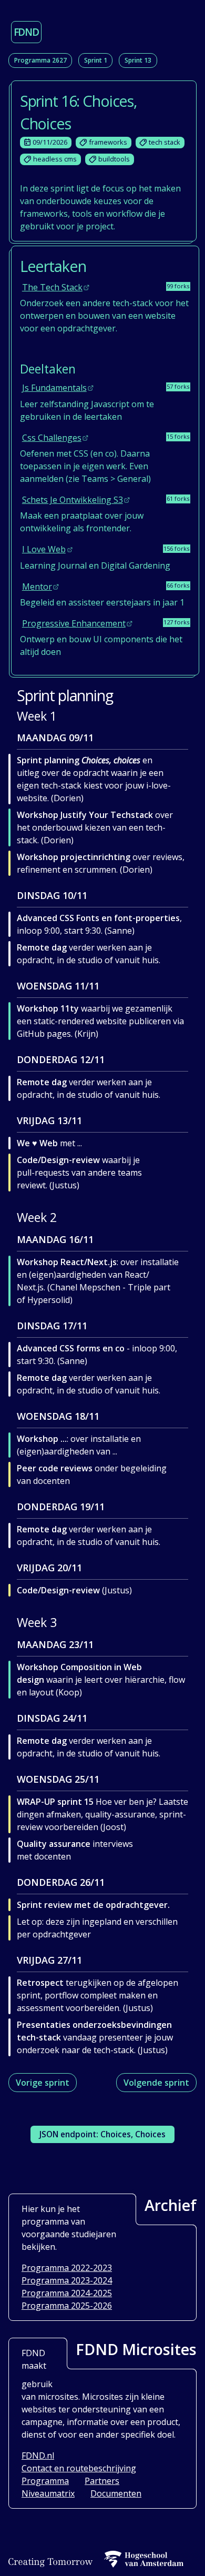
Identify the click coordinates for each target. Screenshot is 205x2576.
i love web (44, 549)
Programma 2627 (40, 60)
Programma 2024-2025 (67, 2293)
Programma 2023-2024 (67, 2280)
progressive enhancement (74, 623)
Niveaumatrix (48, 2493)
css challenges (52, 438)
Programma (45, 2481)
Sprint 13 (138, 60)
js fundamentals (54, 388)
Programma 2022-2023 (67, 2268)
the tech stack (52, 287)
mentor (37, 587)
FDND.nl (38, 2456)
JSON (102, 2134)
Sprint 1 (96, 60)
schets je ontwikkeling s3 (73, 500)
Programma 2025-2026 (67, 2306)
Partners (102, 2481)
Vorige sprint (43, 2083)
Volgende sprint (156, 2083)
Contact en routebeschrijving (79, 2468)
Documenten (116, 2493)
